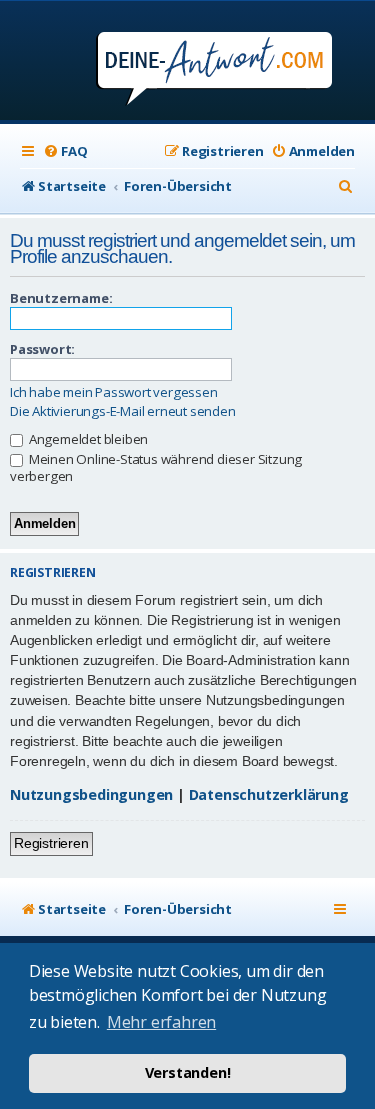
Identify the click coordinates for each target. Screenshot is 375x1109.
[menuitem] (65, 151)
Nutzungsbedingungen (91, 794)
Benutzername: (61, 298)
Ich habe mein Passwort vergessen (114, 392)
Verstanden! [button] (188, 1072)
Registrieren (51, 843)
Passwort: (42, 349)
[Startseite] (187, 62)
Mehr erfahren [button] (161, 1022)
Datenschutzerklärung (269, 794)
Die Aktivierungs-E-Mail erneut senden (123, 411)
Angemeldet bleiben (87, 439)
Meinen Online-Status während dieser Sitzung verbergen (156, 467)
